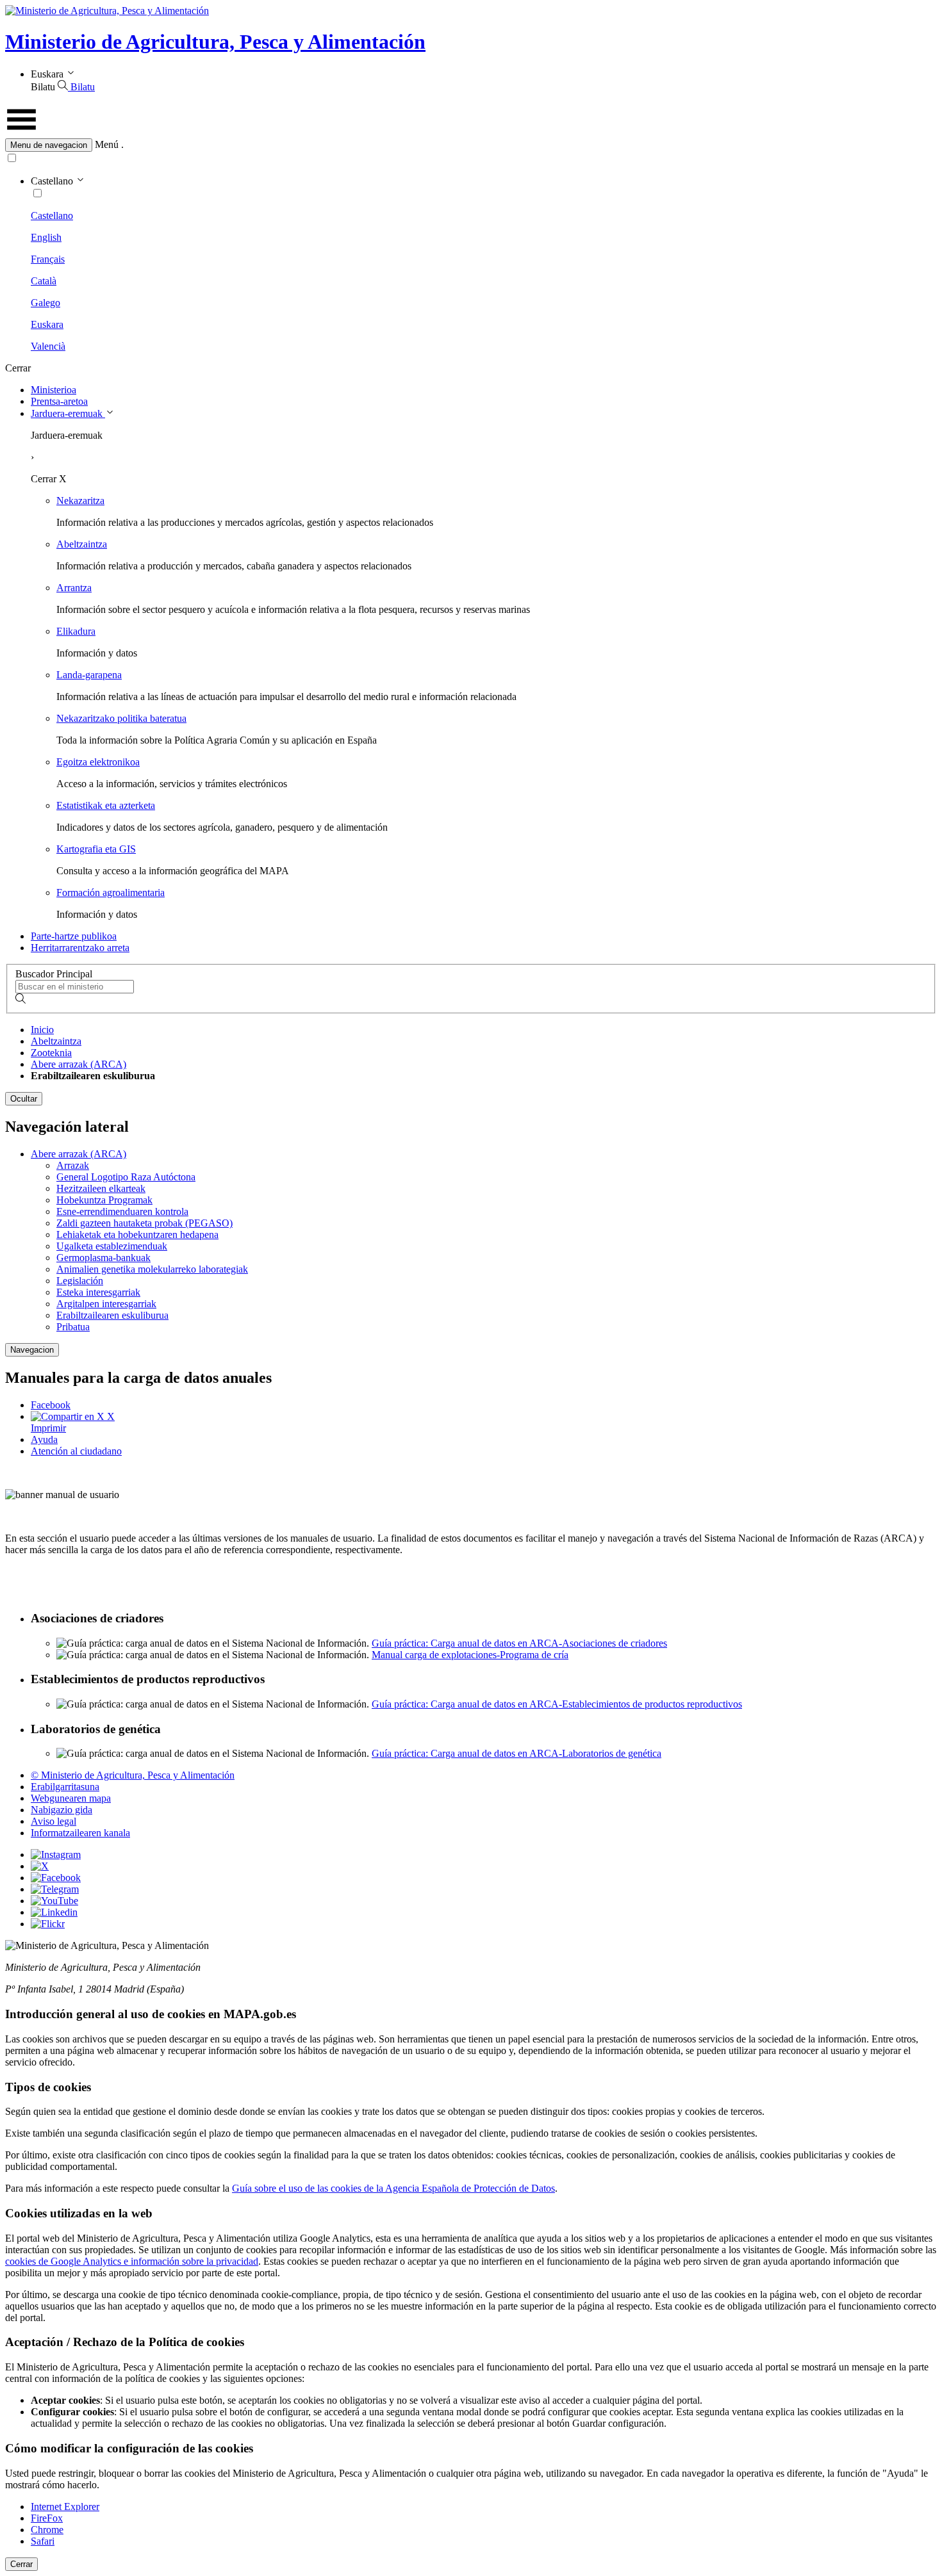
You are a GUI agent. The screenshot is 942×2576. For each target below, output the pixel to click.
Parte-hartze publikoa (74, 936)
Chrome (47, 2530)
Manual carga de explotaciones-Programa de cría (470, 1655)
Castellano (52, 216)
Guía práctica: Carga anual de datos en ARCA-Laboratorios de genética (516, 1753)
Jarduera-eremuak (68, 413)
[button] (471, 145)
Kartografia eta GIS (96, 849)
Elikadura (76, 631)
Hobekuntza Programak (104, 1200)
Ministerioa (54, 390)
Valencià (48, 346)
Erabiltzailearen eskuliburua (112, 1315)
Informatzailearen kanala (80, 1833)
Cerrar (21, 2564)
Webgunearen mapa (71, 1798)
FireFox (47, 2518)
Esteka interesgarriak (98, 1292)
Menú (107, 144)
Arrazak (73, 1165)
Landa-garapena (89, 675)
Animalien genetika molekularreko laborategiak (152, 1269)
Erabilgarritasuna (65, 1787)
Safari (43, 2541)
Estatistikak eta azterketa (106, 805)
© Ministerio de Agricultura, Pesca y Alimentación (133, 1775)
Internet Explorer (65, 2507)
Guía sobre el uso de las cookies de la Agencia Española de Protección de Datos (393, 2188)
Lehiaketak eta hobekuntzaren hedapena (137, 1235)
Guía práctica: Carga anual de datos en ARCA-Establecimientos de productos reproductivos (557, 1704)
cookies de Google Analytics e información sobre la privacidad (132, 2261)
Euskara (47, 324)
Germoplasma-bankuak (103, 1258)
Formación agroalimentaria (111, 893)
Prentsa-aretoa (59, 401)
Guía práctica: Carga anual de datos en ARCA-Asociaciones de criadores (519, 1643)
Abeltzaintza (82, 544)
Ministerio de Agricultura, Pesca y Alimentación (215, 42)
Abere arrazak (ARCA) (78, 1064)
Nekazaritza (80, 501)
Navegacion (32, 1350)
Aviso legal (54, 1821)
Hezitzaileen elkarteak (101, 1188)
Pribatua (73, 1327)
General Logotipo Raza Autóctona (126, 1177)
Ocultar (24, 1099)
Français (48, 259)
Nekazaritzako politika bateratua (121, 718)
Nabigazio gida (62, 1810)
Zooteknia (51, 1053)
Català (44, 281)
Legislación (80, 1281)
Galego (45, 303)
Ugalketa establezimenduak (112, 1246)
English (46, 237)
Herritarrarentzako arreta (80, 948)
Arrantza (74, 588)
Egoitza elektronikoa (98, 762)
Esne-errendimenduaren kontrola (122, 1211)
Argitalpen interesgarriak (106, 1304)
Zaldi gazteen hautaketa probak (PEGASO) (145, 1223)
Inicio (42, 1030)
